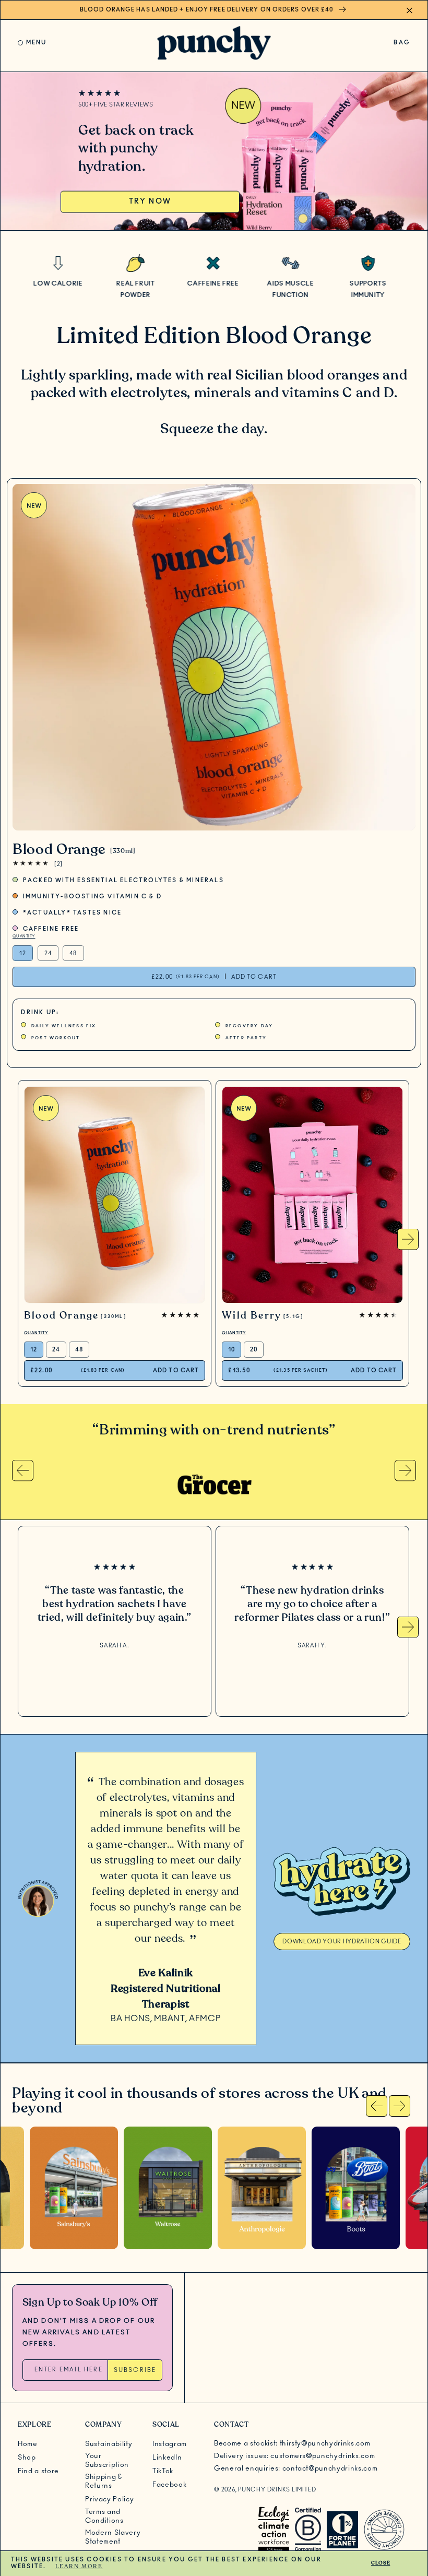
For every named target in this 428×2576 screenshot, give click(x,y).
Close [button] (381, 2563)
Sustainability (109, 2444)
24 (48, 953)
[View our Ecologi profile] (274, 2530)
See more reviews (115, 1671)
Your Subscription (107, 2460)
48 (73, 953)
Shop (27, 2458)
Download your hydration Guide (342, 1942)
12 (23, 953)
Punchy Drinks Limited (277, 2490)
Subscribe (135, 2370)
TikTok (163, 2471)
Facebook (169, 2485)
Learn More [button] (79, 2566)
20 (254, 1350)
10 (231, 1350)
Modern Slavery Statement (113, 2537)
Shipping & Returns (104, 2481)
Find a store (38, 2471)
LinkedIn (167, 2458)
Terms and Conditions (104, 2516)
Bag (402, 45)
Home (28, 2444)
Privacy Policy (109, 2499)
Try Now (150, 201)
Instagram (170, 2444)
